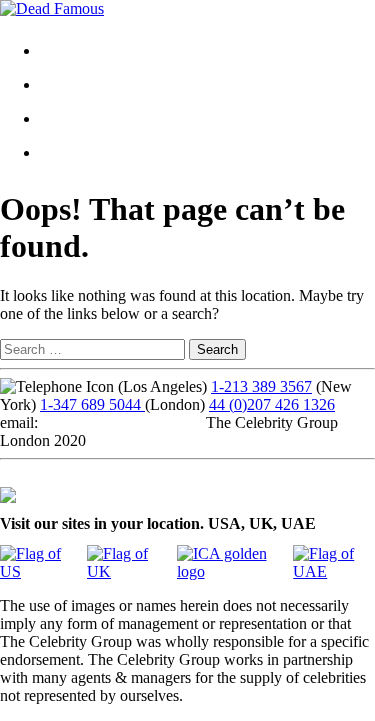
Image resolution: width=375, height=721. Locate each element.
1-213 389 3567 (261, 386)
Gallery (79, 84)
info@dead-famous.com (118, 422)
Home (75, 50)
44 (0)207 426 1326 (272, 404)
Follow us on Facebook (74, 476)
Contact (80, 118)
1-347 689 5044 (92, 404)
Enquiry (81, 152)
